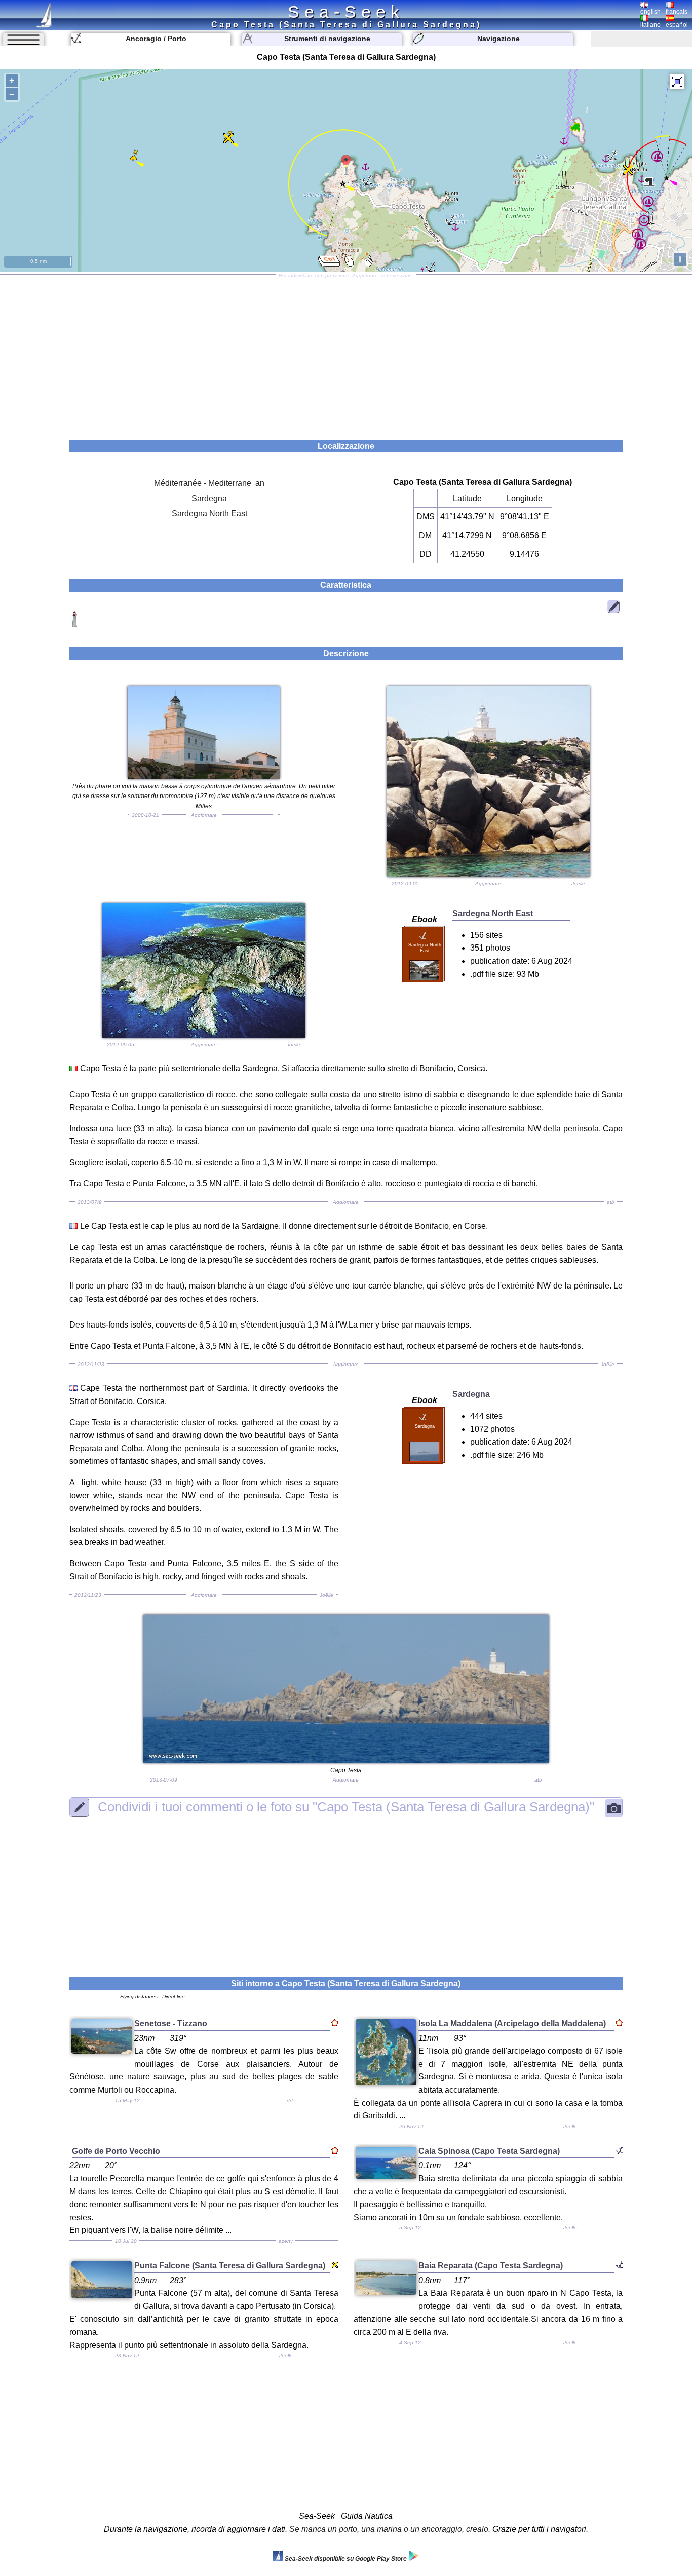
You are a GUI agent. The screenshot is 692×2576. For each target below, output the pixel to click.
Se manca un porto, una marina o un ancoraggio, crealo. (390, 2529)
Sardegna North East (209, 514)
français (677, 12)
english (650, 12)
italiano (650, 25)
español (677, 25)
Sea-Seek (346, 12)
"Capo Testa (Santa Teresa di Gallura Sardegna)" (346, 1807)
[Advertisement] (346, 354)
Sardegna (209, 498)
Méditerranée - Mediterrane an (209, 483)
